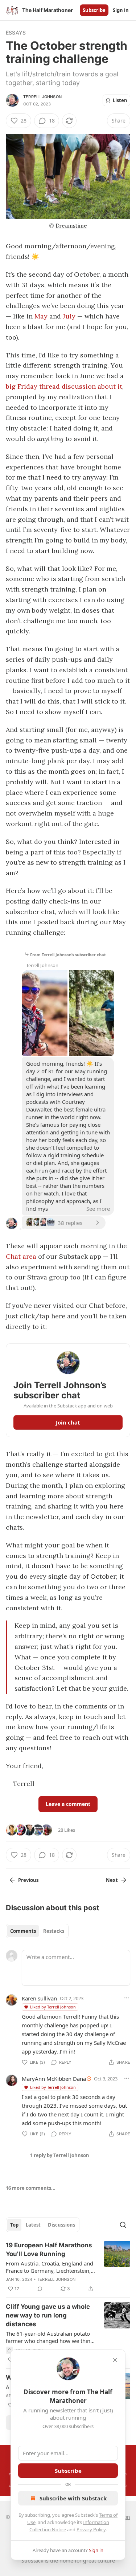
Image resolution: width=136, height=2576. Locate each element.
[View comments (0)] (40, 2289)
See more (98, 1209)
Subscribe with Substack (73, 2498)
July (69, 316)
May (41, 316)
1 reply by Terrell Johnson (60, 2155)
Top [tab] (14, 2225)
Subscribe (94, 10)
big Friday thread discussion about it (64, 386)
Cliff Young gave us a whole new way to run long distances (48, 2315)
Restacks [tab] (54, 1931)
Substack (32, 2561)
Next (112, 1880)
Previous (28, 1880)
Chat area (21, 1256)
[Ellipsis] (127, 1998)
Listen (120, 100)
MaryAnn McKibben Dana (54, 2079)
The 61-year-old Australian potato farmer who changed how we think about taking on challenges (50, 2337)
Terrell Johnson (42, 97)
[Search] (123, 2225)
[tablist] (37, 1931)
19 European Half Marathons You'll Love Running (49, 2250)
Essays (16, 33)
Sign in (121, 10)
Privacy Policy (91, 2529)
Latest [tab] (33, 2225)
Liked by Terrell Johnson (53, 2007)
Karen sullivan (39, 1998)
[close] (115, 2360)
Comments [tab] (23, 1931)
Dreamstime (71, 226)
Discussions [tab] (61, 2225)
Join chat (68, 1422)
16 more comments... (31, 2188)
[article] (68, 2267)
